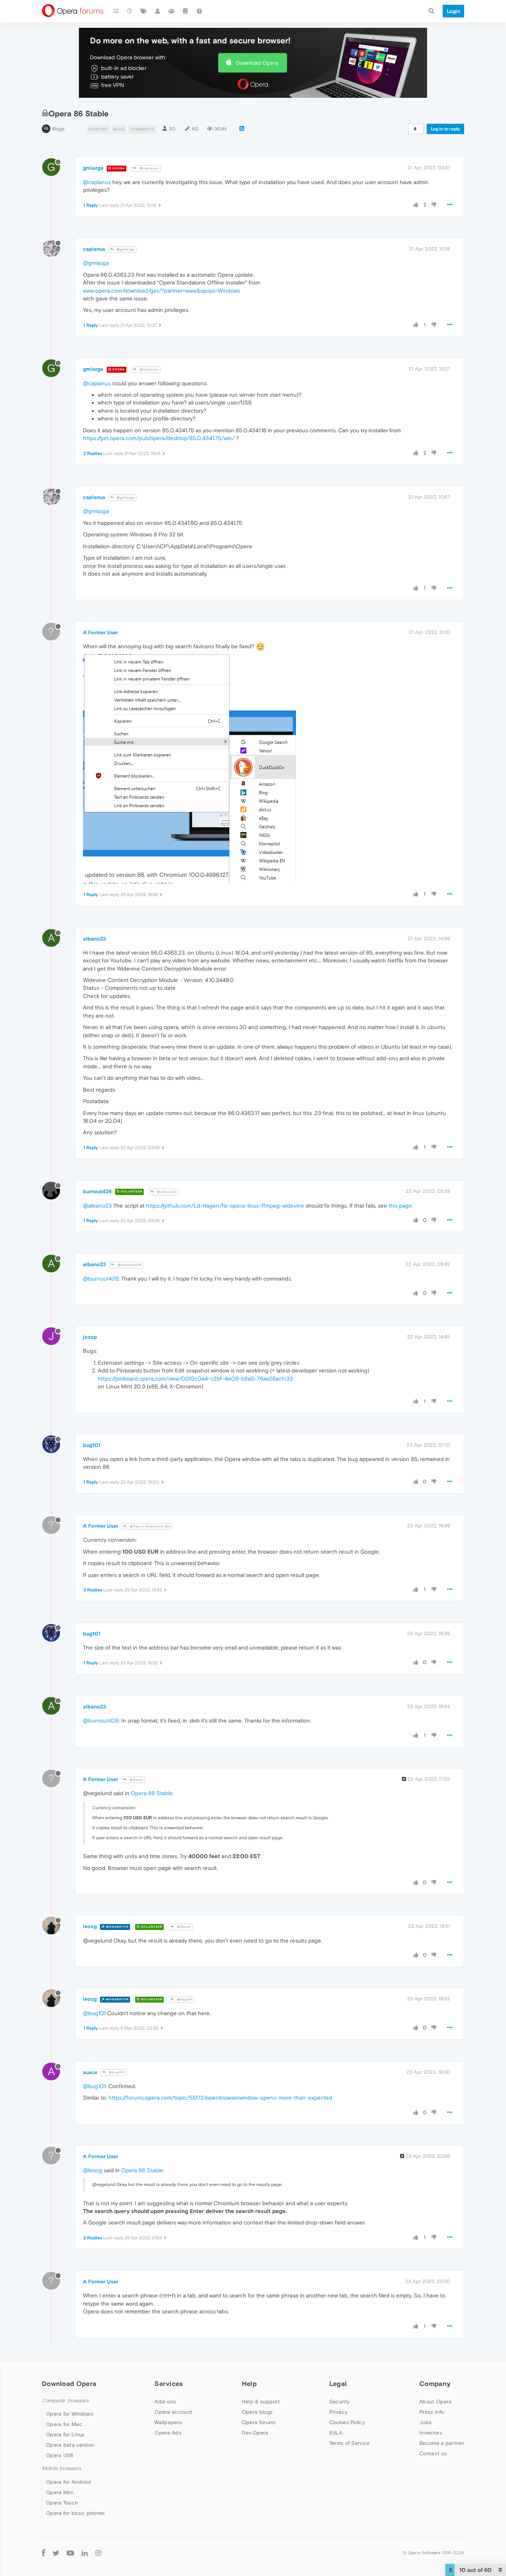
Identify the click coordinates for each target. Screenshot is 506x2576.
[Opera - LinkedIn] (85, 2553)
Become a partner (442, 2443)
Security (339, 2402)
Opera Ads (168, 2433)
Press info (432, 2412)
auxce (90, 2072)
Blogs (58, 129)
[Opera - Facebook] (44, 2553)
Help (249, 2384)
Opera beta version (70, 2445)
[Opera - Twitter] (56, 2553)
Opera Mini (60, 2492)
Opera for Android (69, 2482)
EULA (336, 2433)
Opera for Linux (65, 2434)
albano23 (94, 939)
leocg (90, 1926)
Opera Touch (62, 2503)
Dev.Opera (255, 2433)
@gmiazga (125, 249)
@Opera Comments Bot (150, 1526)
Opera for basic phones (76, 2513)
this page (400, 1206)
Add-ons (165, 2402)
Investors (431, 2433)
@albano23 (167, 1192)
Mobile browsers (61, 2468)
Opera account (173, 2412)
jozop (90, 1337)
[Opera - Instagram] (98, 2553)
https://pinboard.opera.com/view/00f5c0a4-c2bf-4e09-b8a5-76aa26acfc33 (195, 1379)
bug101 (92, 1445)
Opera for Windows (70, 2414)
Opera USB (60, 2455)
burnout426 (97, 1191)
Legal (338, 2384)
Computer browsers (65, 2401)
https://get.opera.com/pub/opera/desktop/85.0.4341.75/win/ (159, 438)
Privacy (338, 2412)
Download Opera (257, 63)
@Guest (136, 1780)
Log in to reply (445, 129)
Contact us (433, 2453)
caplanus (94, 249)
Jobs (425, 2422)
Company (435, 2384)
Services (169, 2384)
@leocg (93, 2170)
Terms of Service (350, 2443)
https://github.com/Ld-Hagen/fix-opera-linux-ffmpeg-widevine (225, 1206)
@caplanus (149, 168)
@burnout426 (129, 1265)
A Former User (101, 632)
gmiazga (93, 168)
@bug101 (184, 1999)
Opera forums (259, 2422)
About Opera (435, 2402)
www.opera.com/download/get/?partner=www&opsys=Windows (162, 291)
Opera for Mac (64, 2424)
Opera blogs (257, 2412)
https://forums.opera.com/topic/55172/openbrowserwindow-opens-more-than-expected (220, 2098)
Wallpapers (168, 2422)
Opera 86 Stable (152, 1793)
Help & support (261, 2402)
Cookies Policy (347, 2422)
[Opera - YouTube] (70, 2553)
